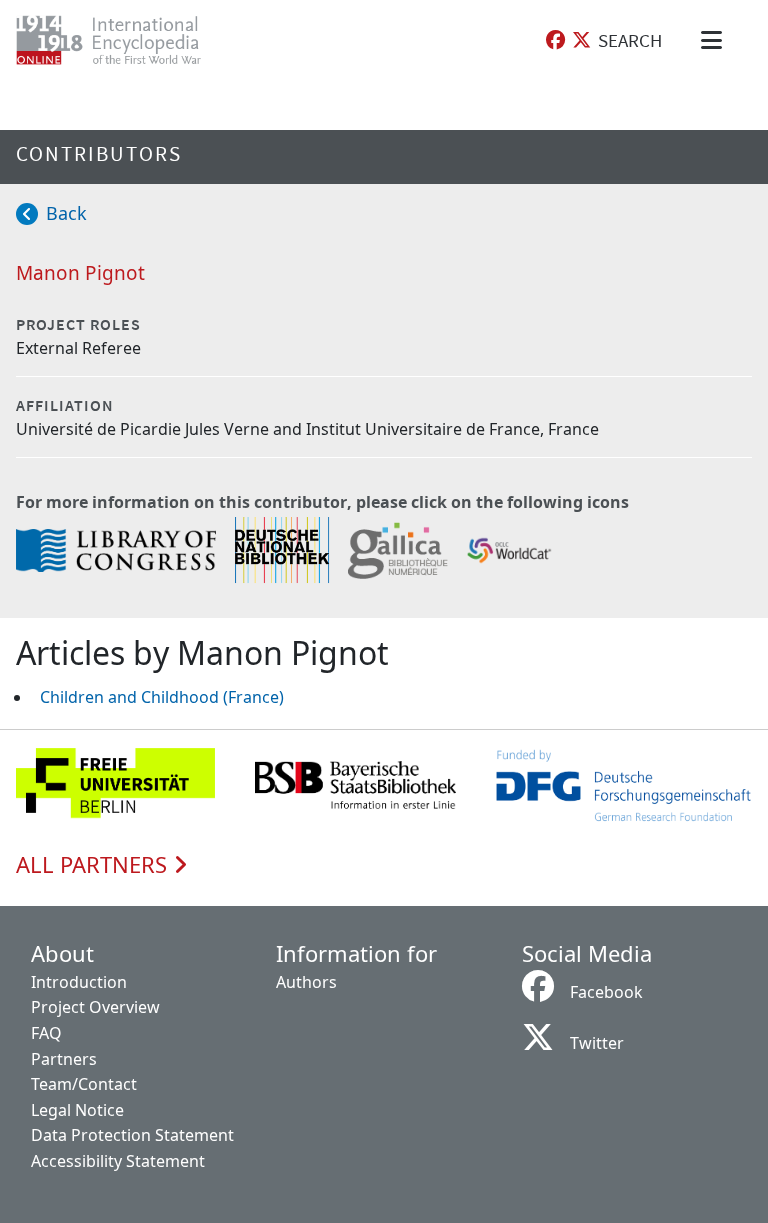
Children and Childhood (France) (162, 697)
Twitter (597, 1043)
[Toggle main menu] (715, 40)
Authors (306, 982)
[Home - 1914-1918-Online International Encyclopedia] (124, 40)
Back (66, 213)
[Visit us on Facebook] (555, 40)
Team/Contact (84, 1084)
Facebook (606, 992)
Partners (64, 1059)
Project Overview (95, 1007)
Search (630, 40)
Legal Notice (77, 1110)
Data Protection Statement (132, 1135)
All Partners (94, 865)
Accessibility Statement (118, 1161)
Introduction (79, 982)
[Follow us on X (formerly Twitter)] (581, 40)
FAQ (46, 1033)
